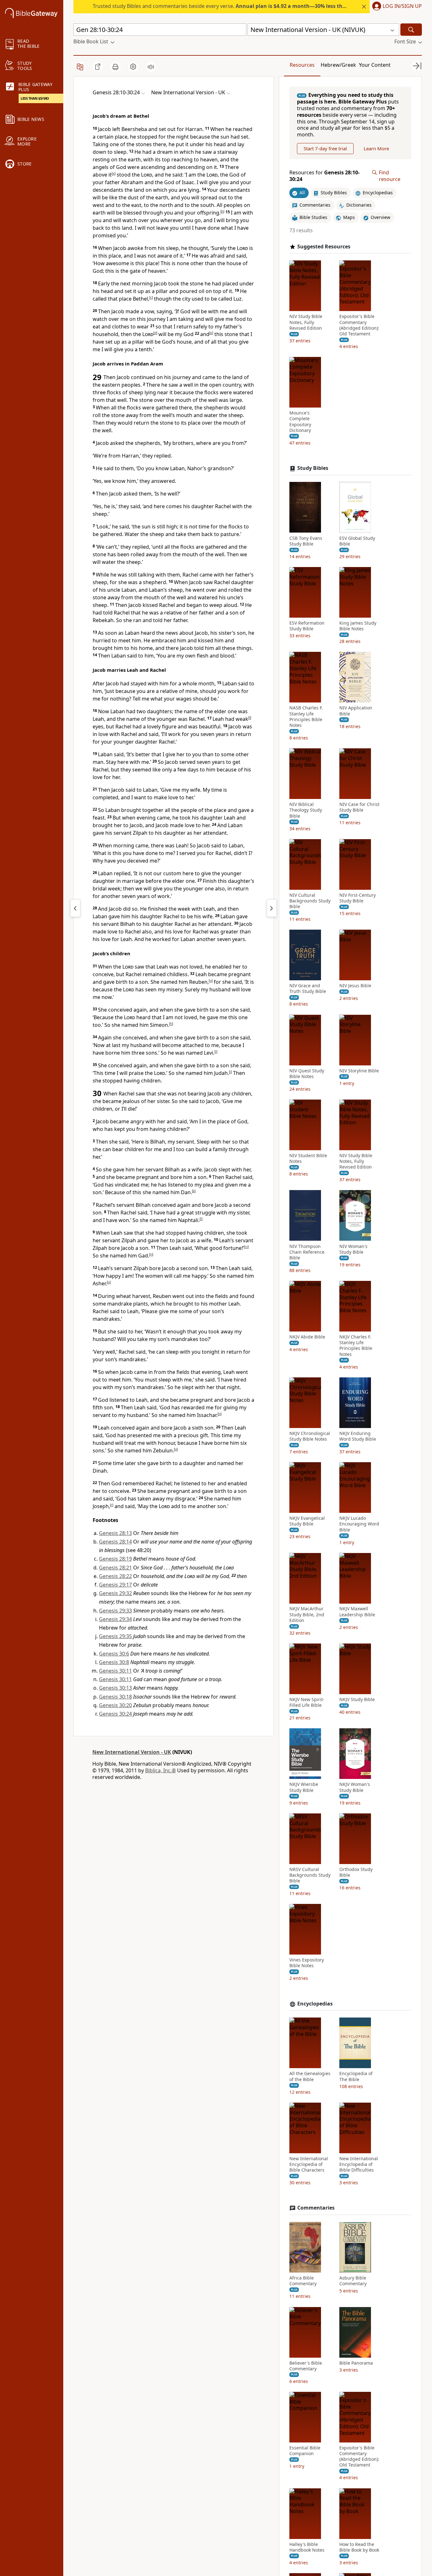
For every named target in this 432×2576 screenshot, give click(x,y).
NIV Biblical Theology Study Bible (306, 810)
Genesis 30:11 (115, 1671)
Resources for (324, 176)
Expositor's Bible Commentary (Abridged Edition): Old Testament (359, 325)
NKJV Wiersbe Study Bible (304, 1787)
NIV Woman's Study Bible (353, 1249)
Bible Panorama (356, 2363)
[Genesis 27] (75, 908)
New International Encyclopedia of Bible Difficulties (359, 2164)
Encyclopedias (315, 2004)
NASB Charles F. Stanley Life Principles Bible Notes (306, 717)
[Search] (411, 30)
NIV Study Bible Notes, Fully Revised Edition (306, 322)
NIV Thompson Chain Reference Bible (307, 1252)
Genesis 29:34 (115, 1619)
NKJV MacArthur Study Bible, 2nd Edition (307, 1614)
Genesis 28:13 (115, 1533)
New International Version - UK (132, 1752)
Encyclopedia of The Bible (356, 2076)
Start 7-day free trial (325, 148)
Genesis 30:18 (115, 1697)
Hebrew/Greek (338, 65)
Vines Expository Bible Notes (307, 1963)
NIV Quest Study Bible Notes (307, 1073)
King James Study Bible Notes (358, 626)
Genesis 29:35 (115, 1636)
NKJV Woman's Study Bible (355, 1787)
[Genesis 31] (272, 908)
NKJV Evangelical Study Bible (307, 1521)
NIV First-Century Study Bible (358, 898)
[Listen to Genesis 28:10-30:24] (151, 67)
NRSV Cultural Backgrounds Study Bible (310, 1875)
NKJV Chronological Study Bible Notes (310, 1436)
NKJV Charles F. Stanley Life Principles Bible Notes (356, 1346)
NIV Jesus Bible (355, 986)
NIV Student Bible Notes (308, 1158)
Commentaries (316, 2208)
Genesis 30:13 (115, 1688)
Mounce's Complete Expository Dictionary (300, 422)
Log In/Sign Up (402, 6)
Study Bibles (313, 468)
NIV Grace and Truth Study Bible (308, 989)
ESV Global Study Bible (357, 541)
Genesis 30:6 (114, 1654)
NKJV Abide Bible (307, 1337)
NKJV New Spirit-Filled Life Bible (307, 1702)
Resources (302, 65)
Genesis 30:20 (115, 1705)
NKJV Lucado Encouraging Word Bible (359, 1524)
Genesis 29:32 (115, 1593)
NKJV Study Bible (357, 1700)
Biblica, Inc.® (160, 1770)
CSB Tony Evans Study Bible (306, 541)
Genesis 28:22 (115, 1576)
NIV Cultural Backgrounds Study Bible (310, 901)
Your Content (375, 65)
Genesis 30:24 (115, 1714)
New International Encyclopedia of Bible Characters (309, 2164)
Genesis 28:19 (115, 1559)
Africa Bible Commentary (303, 2281)
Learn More (376, 148)
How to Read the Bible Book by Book (359, 2547)
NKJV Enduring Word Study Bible (358, 1436)
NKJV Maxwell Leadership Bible (357, 1612)
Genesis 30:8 (114, 1662)
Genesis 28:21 (115, 1568)
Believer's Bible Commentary (306, 2366)
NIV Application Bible (356, 711)
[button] (396, 7)
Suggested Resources (324, 246)
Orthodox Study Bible (356, 1872)
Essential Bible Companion (305, 2451)
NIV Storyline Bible (359, 1070)
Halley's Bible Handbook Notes (307, 2547)
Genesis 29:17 (115, 1585)
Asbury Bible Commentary (353, 2281)
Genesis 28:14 (115, 1542)
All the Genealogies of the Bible (310, 2076)
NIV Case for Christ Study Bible (359, 807)
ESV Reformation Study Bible (307, 626)
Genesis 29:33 (115, 1611)
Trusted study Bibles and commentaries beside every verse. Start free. (255, 6)
